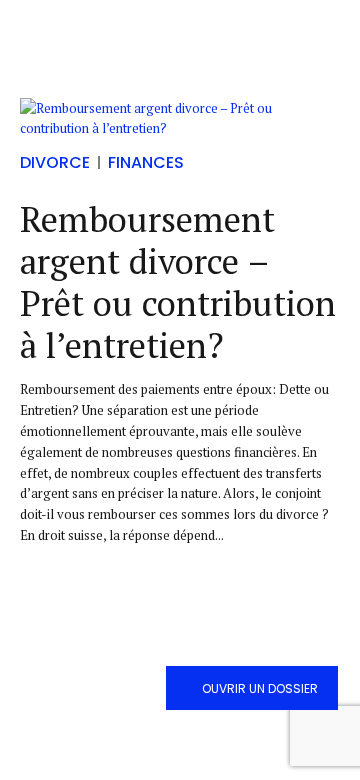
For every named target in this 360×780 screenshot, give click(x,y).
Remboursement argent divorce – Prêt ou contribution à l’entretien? (178, 282)
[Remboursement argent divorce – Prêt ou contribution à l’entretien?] (180, 119)
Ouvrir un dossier (260, 688)
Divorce (55, 162)
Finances (146, 162)
